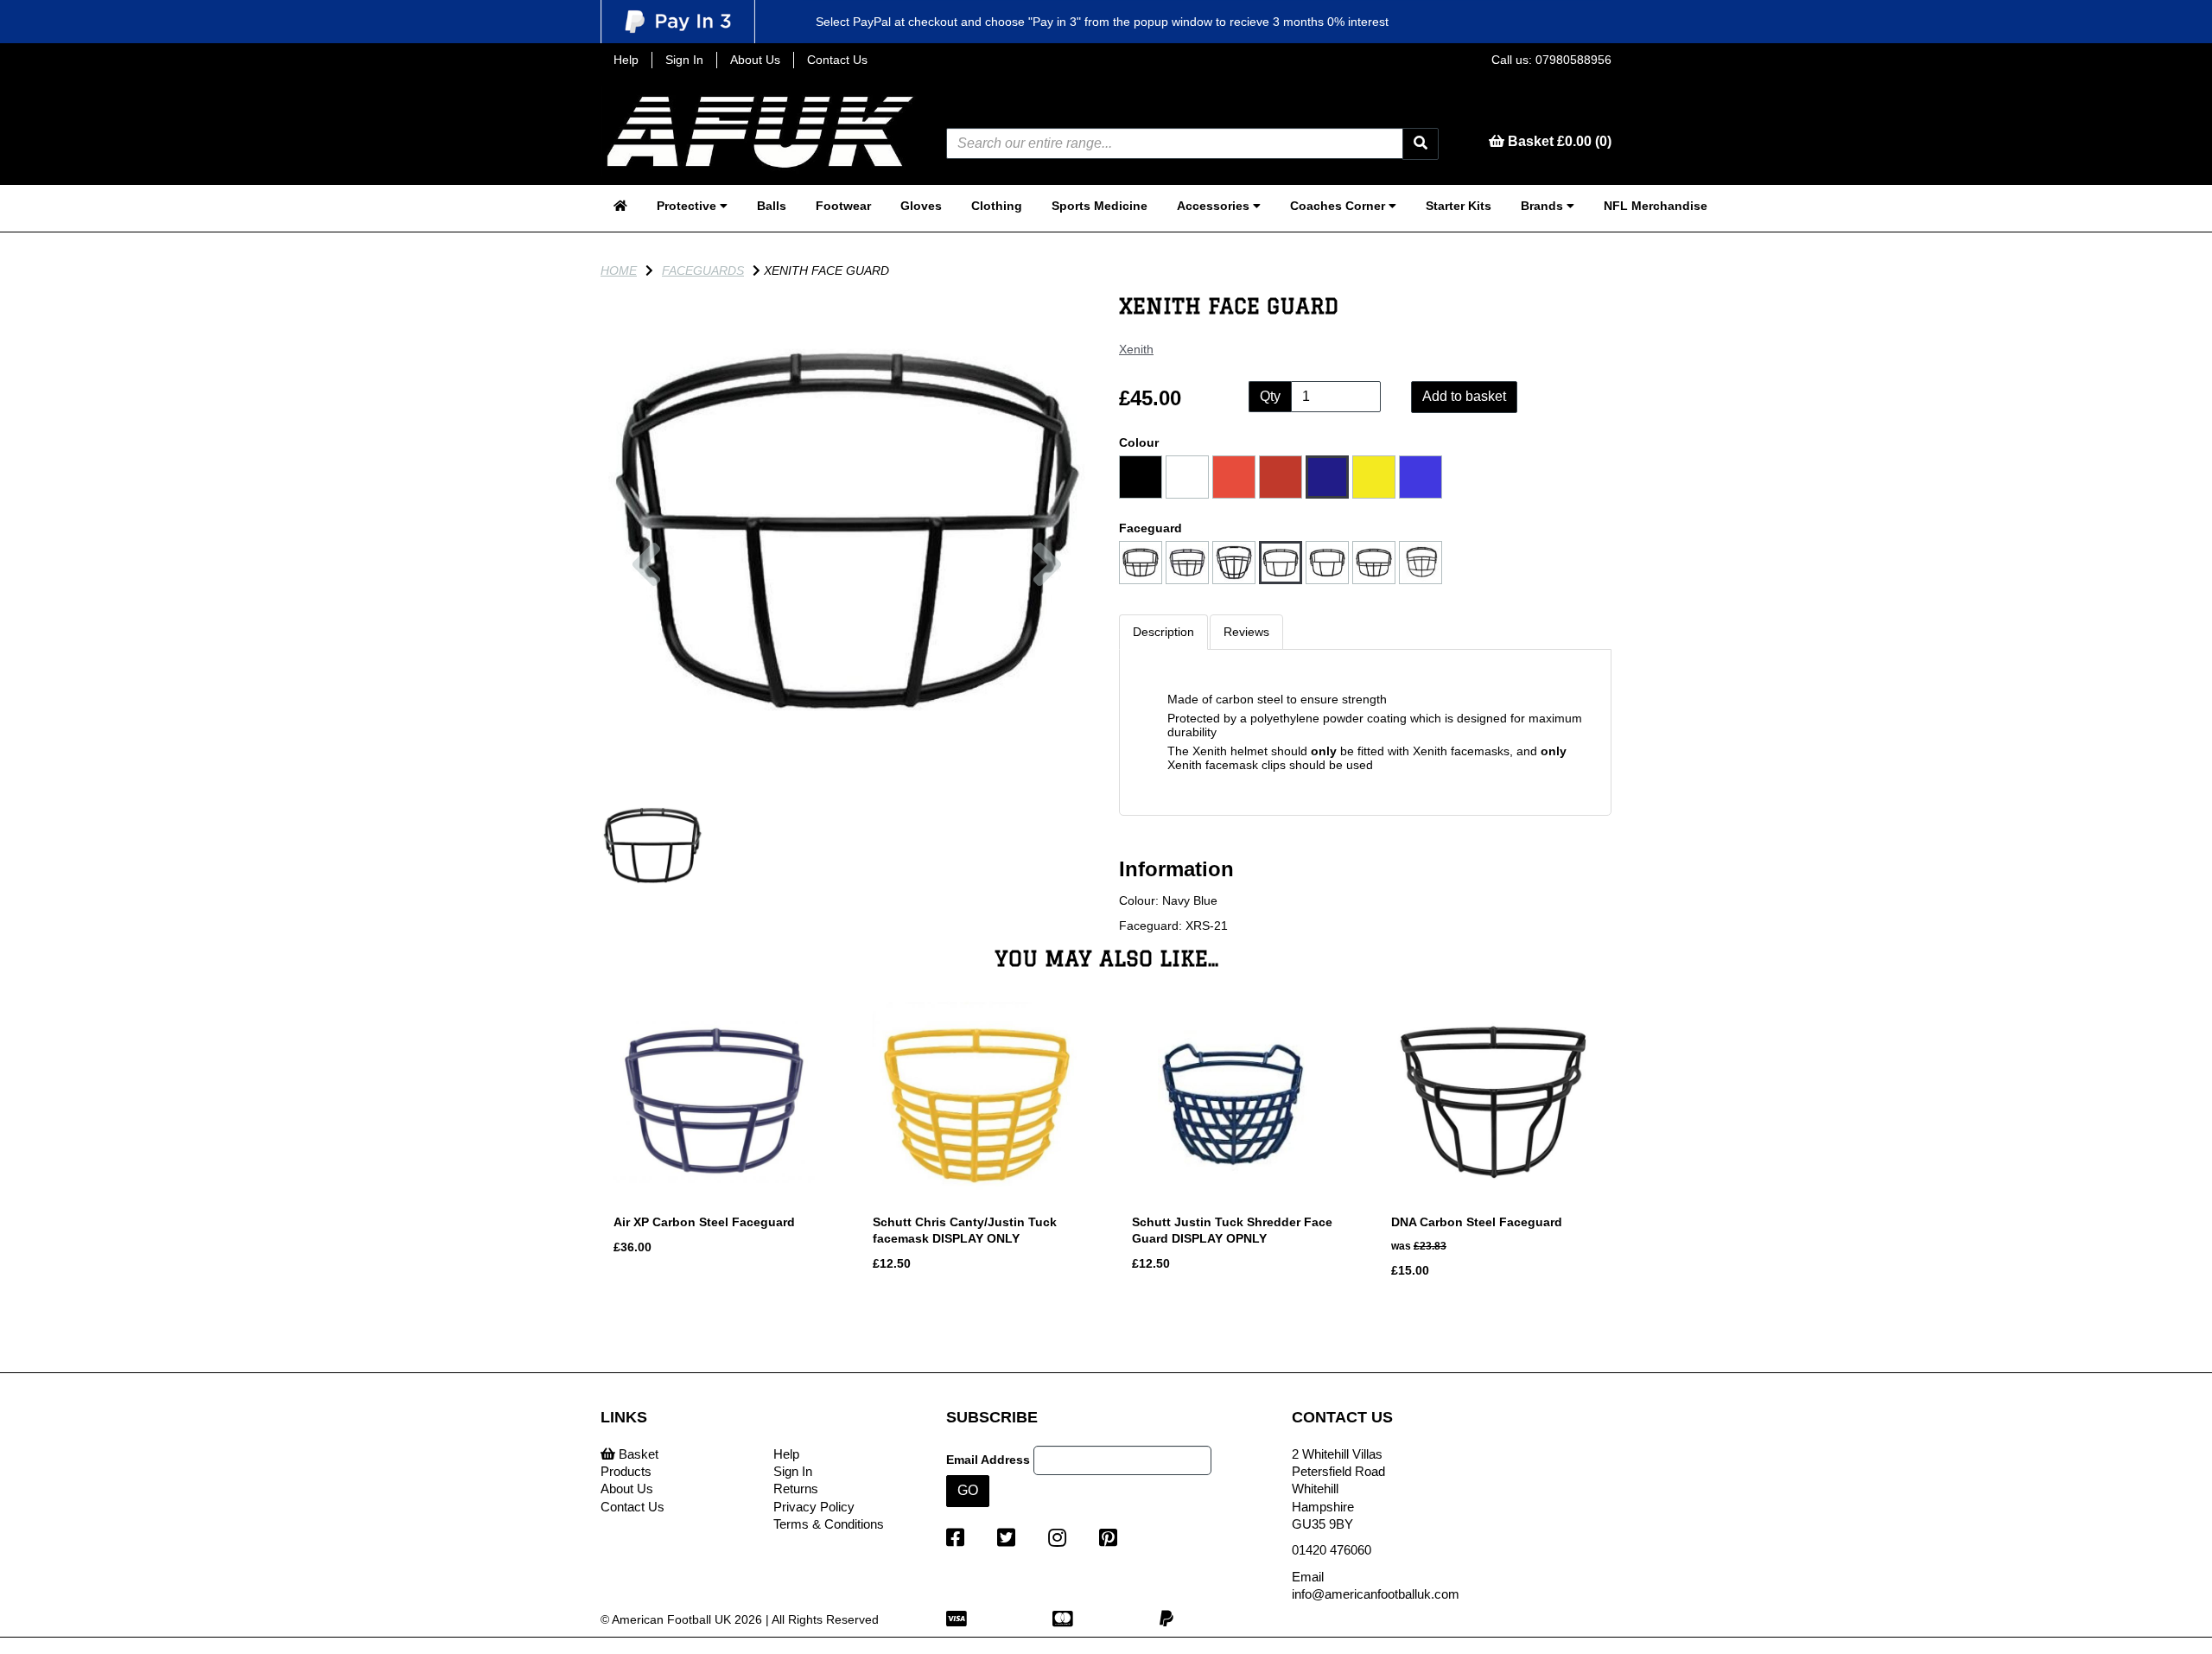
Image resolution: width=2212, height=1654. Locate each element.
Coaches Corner (1339, 206)
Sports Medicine (1100, 206)
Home (619, 270)
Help (626, 60)
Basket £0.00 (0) (1558, 141)
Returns (796, 1489)
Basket (637, 1454)
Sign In (684, 60)
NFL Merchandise (1656, 206)
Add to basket (1464, 396)
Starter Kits (1459, 206)
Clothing (997, 206)
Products (626, 1471)
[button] (646, 653)
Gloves (921, 206)
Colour (1139, 442)
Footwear (843, 206)
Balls (772, 206)
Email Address (988, 1460)
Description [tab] (1163, 632)
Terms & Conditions (829, 1524)
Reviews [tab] (1246, 632)
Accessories (1215, 206)
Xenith (1136, 349)
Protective (688, 206)
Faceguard (1150, 528)
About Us (755, 60)
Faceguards (703, 270)
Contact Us (837, 60)
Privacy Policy (814, 1507)
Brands (1544, 206)
